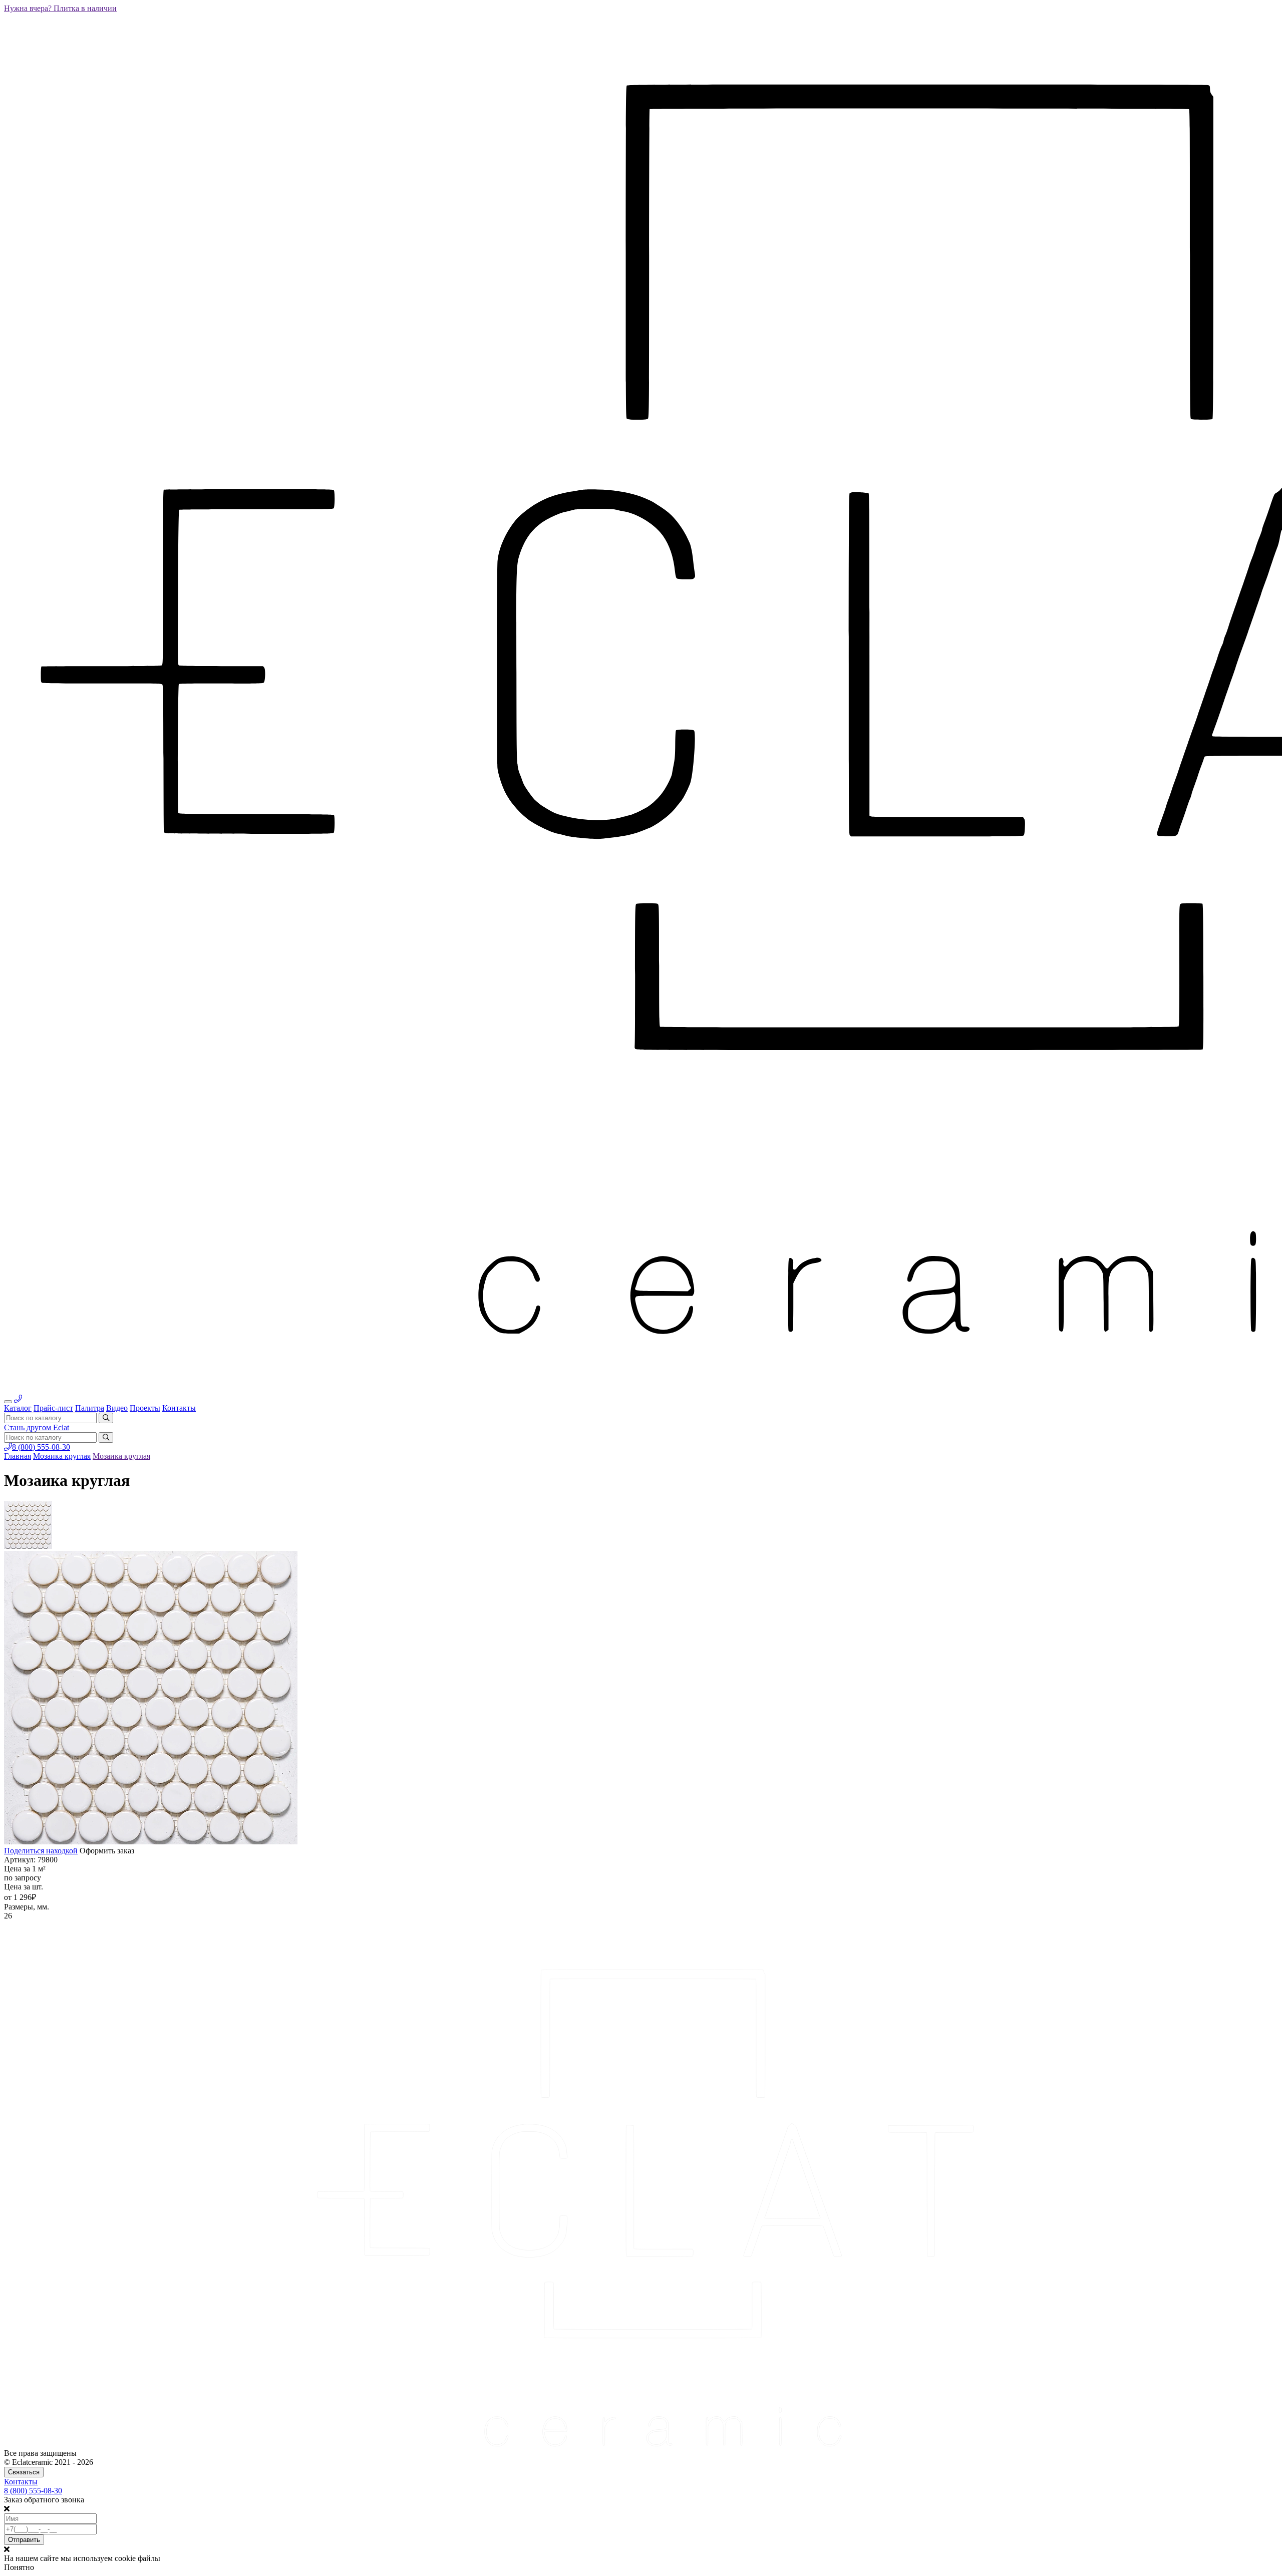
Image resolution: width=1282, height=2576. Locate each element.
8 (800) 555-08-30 (41, 1447)
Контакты (21, 2482)
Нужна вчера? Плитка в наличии (60, 8)
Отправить (24, 2540)
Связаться (24, 2472)
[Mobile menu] (8, 1402)
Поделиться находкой (41, 1851)
